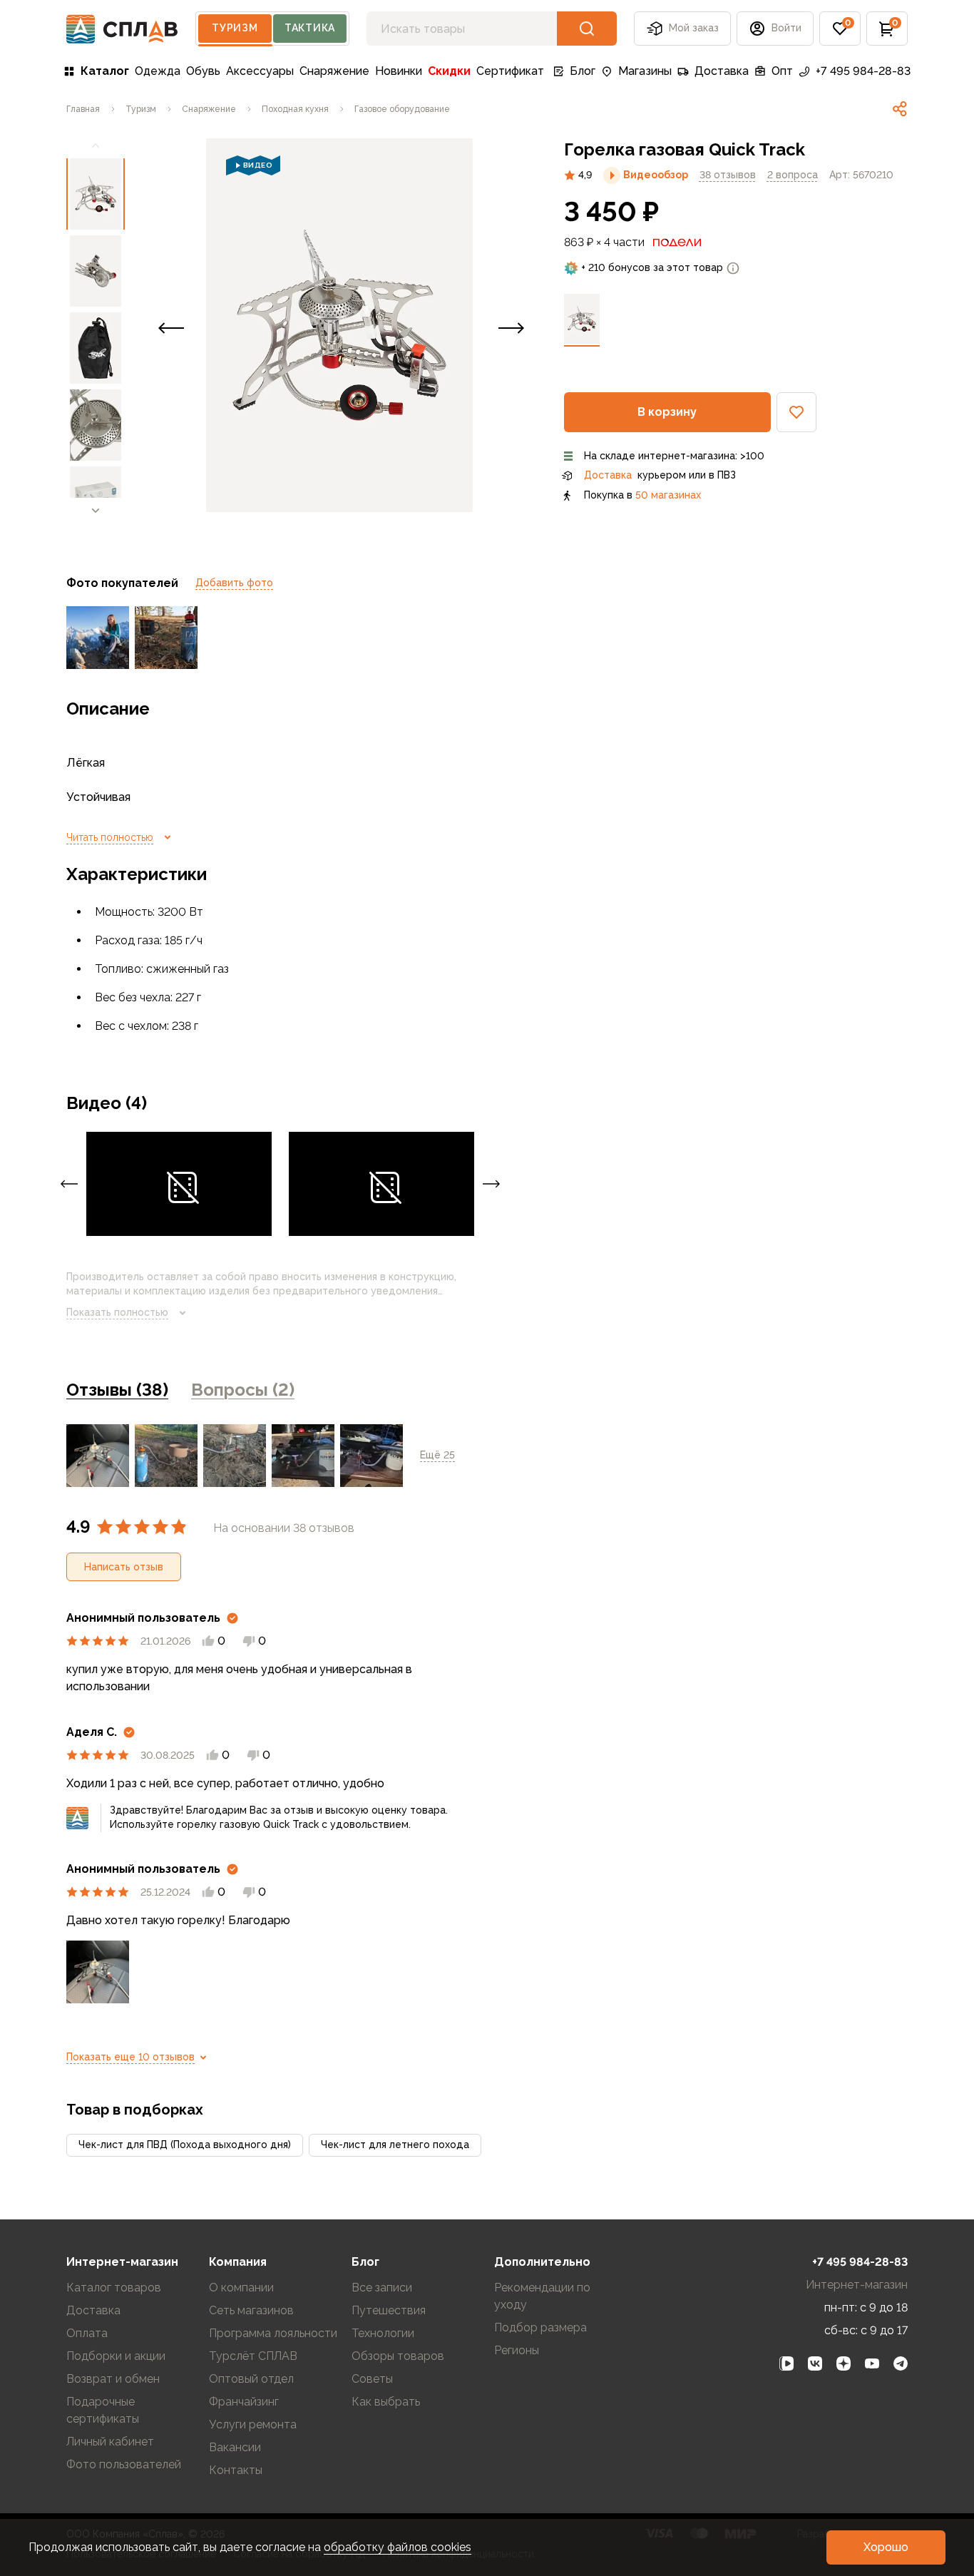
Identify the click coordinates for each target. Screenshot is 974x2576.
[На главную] (122, 29)
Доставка (722, 71)
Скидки (449, 71)
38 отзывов (728, 175)
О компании (241, 2288)
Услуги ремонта (253, 2424)
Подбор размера (540, 2327)
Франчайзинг (244, 2402)
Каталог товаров (114, 2288)
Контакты (236, 2470)
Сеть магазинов (251, 2310)
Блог (583, 71)
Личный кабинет (110, 2442)
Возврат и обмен (113, 2379)
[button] (840, 29)
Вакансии (235, 2447)
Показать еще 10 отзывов (130, 2057)
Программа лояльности (273, 2333)
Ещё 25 (437, 1455)
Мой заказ (694, 28)
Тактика (310, 28)
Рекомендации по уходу (542, 2296)
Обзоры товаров (398, 2356)
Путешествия (389, 2310)
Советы (372, 2379)
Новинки (399, 71)
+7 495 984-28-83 (863, 71)
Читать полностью (110, 837)
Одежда (158, 71)
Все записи (382, 2288)
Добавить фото (234, 583)
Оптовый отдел (251, 2379)
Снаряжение (334, 71)
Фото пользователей (124, 2464)
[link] (900, 109)
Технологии (383, 2333)
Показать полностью (117, 1312)
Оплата (87, 2333)
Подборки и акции (116, 2356)
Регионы (517, 2350)
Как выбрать (386, 2402)
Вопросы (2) (243, 1390)
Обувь (203, 71)
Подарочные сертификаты (103, 2410)
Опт (782, 71)
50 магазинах (668, 495)
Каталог (105, 71)
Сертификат (510, 71)
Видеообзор (656, 175)
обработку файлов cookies (398, 2547)
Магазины (645, 71)
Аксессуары (260, 71)
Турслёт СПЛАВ (253, 2356)
